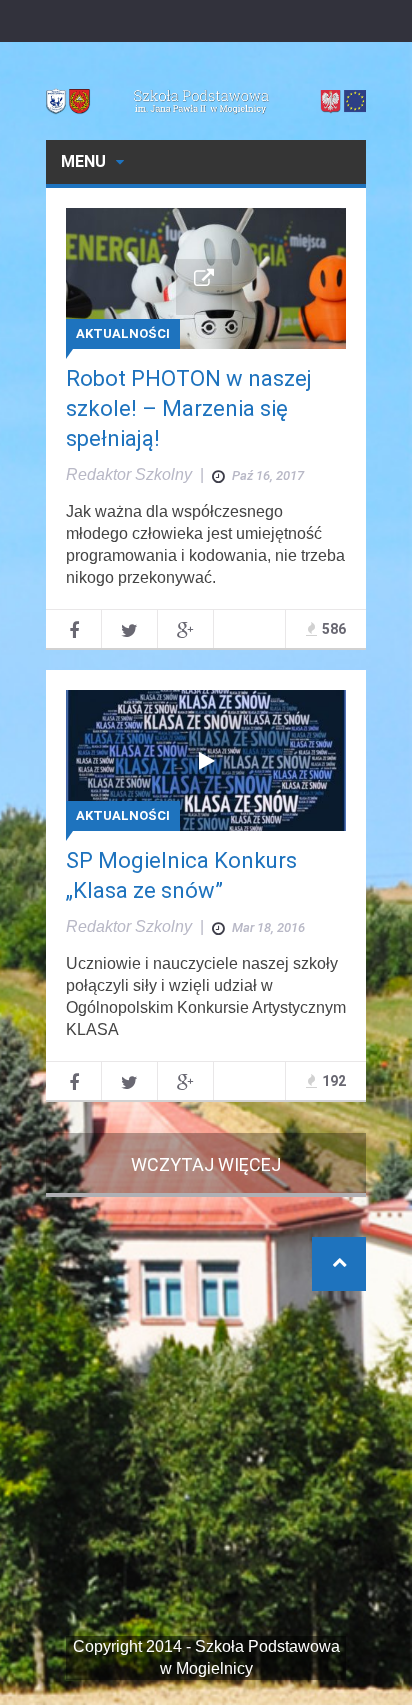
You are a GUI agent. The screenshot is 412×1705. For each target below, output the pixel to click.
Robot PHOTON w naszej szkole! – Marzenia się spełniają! (189, 408)
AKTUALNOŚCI (123, 333)
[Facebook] (73, 629)
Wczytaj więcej (206, 1164)
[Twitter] (129, 629)
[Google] (185, 629)
